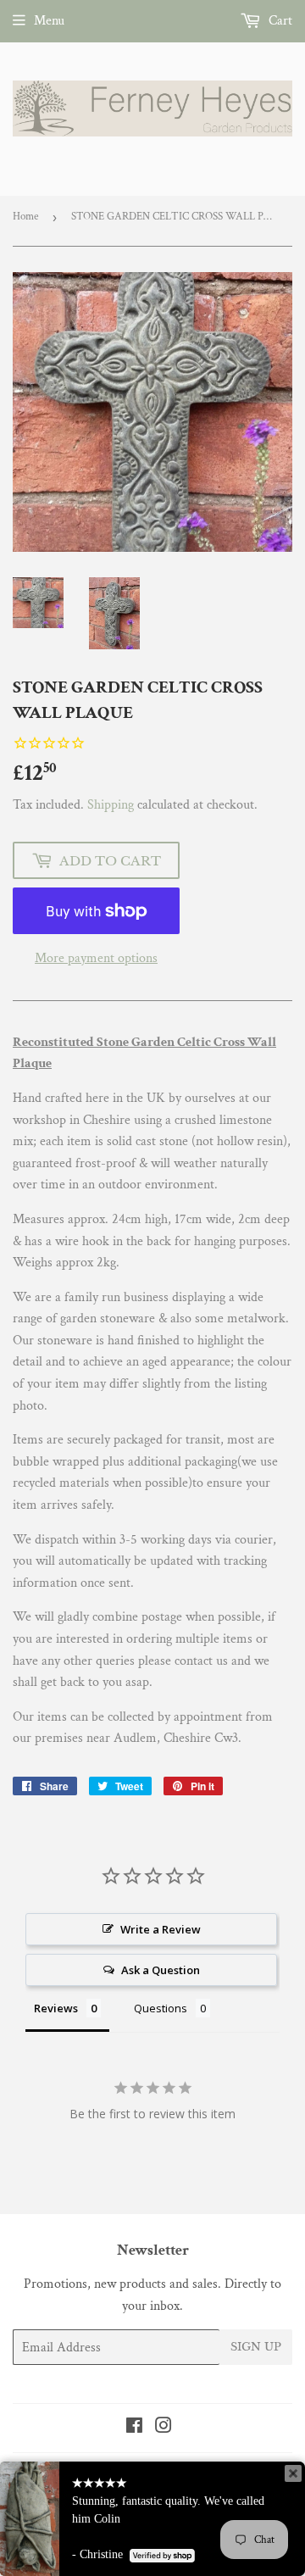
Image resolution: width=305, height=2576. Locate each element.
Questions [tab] (161, 2008)
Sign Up (256, 2347)
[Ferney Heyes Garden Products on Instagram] (164, 2428)
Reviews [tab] (56, 2008)
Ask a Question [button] (161, 1970)
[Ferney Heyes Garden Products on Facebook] (134, 2428)
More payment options (96, 958)
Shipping (111, 805)
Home (25, 217)
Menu (49, 21)
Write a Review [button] (161, 1929)
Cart (279, 21)
